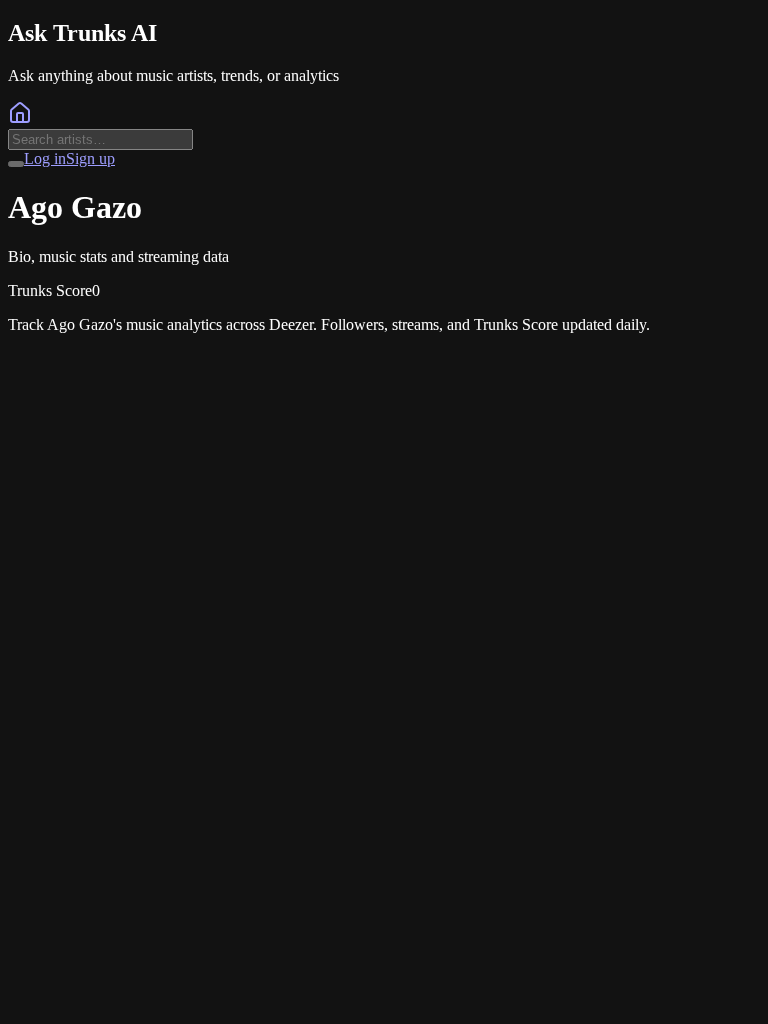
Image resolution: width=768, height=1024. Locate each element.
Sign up (90, 158)
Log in (45, 158)
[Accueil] (20, 119)
